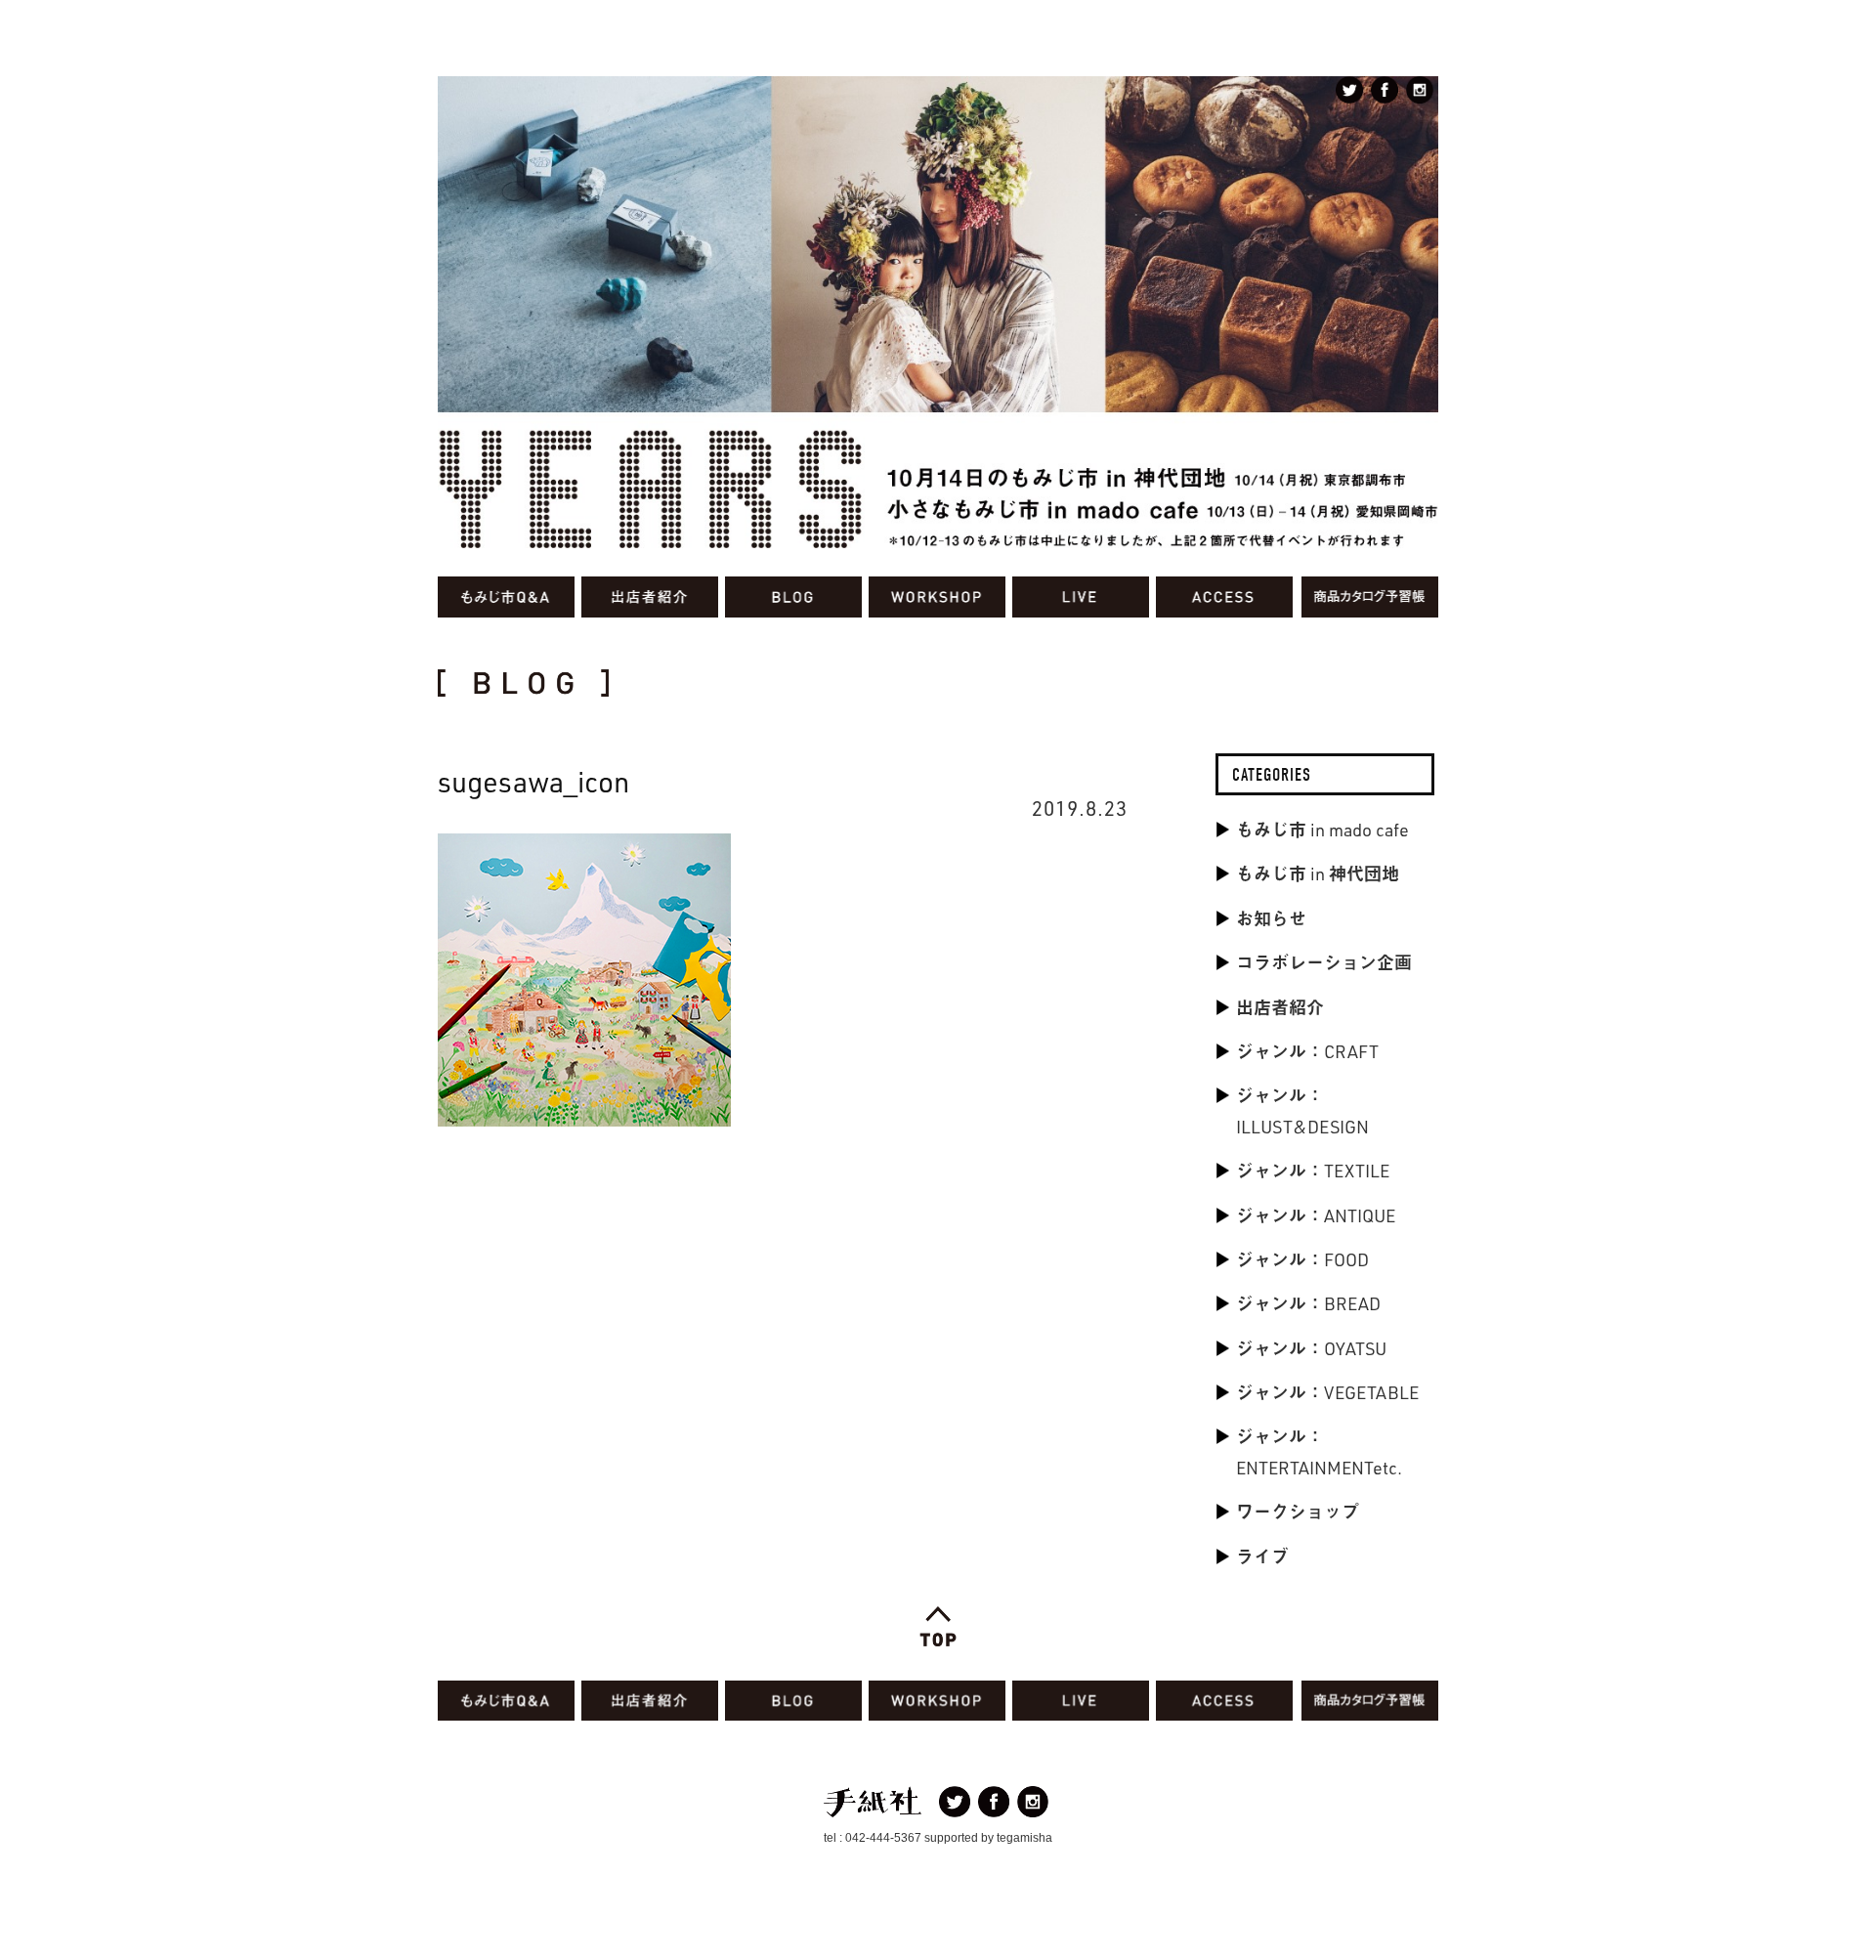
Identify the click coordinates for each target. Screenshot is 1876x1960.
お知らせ (1271, 918)
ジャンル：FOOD (1302, 1259)
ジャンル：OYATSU (1311, 1348)
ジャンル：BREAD (1308, 1303)
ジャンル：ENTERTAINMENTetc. (1319, 1451)
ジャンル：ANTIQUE (1316, 1215)
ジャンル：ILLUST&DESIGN (1302, 1110)
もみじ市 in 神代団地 (1318, 873)
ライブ (1262, 1556)
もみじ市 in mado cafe (1322, 830)
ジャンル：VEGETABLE (1327, 1392)
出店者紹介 (1280, 1007)
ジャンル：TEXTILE (1313, 1171)
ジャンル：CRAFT (1307, 1051)
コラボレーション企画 (1324, 962)
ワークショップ (1298, 1512)
